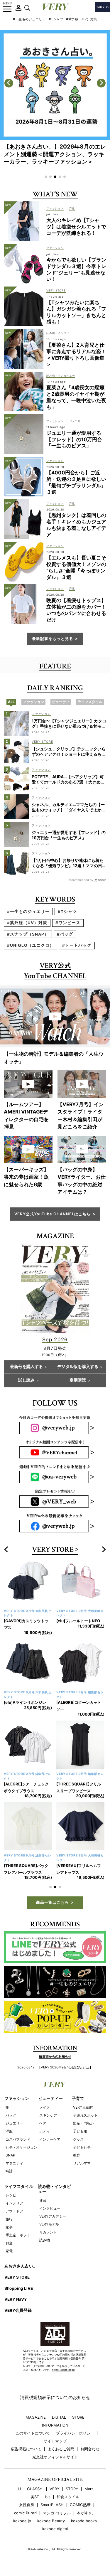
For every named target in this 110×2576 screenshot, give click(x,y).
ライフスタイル (19, 2186)
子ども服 (80, 2131)
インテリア (14, 2203)
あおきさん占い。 (21, 2266)
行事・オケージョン (21, 2147)
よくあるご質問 (61, 2449)
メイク (45, 2107)
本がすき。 (86, 2513)
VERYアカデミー (53, 2216)
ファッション (17, 2098)
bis (48, 2497)
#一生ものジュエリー (29, 19)
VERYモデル (49, 2224)
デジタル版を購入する (78, 1367)
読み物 (45, 2240)
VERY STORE (53, 1550)
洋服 (9, 2131)
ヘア (43, 2123)
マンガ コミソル (57, 2513)
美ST (35, 2497)
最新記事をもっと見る (53, 638)
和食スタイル (68, 2497)
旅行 (9, 2219)
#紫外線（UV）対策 (82, 19)
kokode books (84, 2521)
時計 (9, 2171)
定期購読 (78, 1380)
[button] (46, 177)
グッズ (78, 2139)
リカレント (48, 2232)
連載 (43, 2200)
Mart (89, 2489)
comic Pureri (25, 2513)
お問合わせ (90, 2449)
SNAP (10, 2155)
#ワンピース (68, 923)
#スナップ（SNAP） (28, 934)
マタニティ (14, 2163)
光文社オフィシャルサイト (55, 2457)
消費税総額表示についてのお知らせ (55, 2397)
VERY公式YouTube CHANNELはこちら (53, 1214)
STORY (72, 2489)
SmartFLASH (52, 2505)
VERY (55, 2489)
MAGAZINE (36, 2417)
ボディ (45, 2131)
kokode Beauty (51, 2521)
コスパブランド (18, 2139)
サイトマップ (55, 2441)
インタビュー (50, 2208)
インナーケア (50, 2139)
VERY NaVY (16, 2299)
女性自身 (27, 2505)
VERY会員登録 (18, 2310)
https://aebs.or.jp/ (63, 2370)
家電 (9, 2251)
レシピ (11, 2195)
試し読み (26, 1380)
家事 (9, 2227)
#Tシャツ (56, 19)
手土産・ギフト (18, 2235)
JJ (19, 2489)
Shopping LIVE (19, 2288)
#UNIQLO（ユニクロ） (31, 945)
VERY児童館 (83, 2107)
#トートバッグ (77, 945)
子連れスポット (85, 2115)
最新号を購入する (26, 1367)
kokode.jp (22, 2521)
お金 (9, 2243)
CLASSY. (35, 2489)
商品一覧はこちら (53, 1902)
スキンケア (48, 2115)
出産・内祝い (84, 2123)
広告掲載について (26, 2449)
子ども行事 (82, 2147)
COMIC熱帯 (80, 2505)
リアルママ (82, 2163)
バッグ (11, 2115)
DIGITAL (59, 2417)
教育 (77, 2155)
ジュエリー (14, 2123)
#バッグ (65, 934)
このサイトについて (33, 2433)
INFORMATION (55, 2425)
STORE (78, 2417)
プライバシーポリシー (75, 2433)
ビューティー (50, 2098)
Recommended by (81, 880)
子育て (78, 2098)
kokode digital (55, 2529)
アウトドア (14, 2211)
